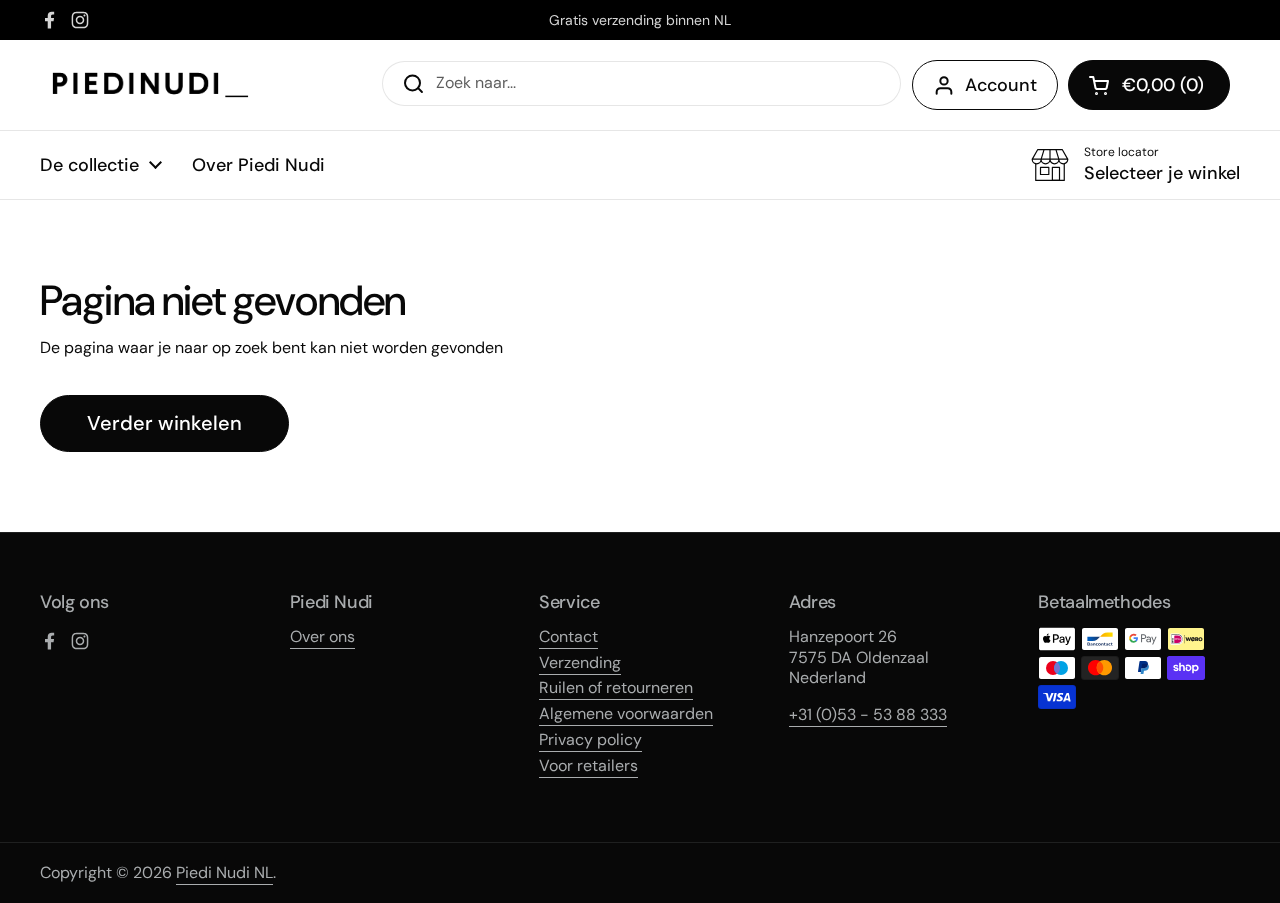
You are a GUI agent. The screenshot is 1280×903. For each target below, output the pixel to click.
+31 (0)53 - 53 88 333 (868, 714)
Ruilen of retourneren (616, 687)
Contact (568, 636)
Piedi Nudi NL (224, 872)
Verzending (580, 662)
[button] (1149, 85)
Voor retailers (588, 765)
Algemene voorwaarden (626, 713)
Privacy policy (590, 739)
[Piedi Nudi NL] (150, 85)
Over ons (322, 636)
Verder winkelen (164, 423)
